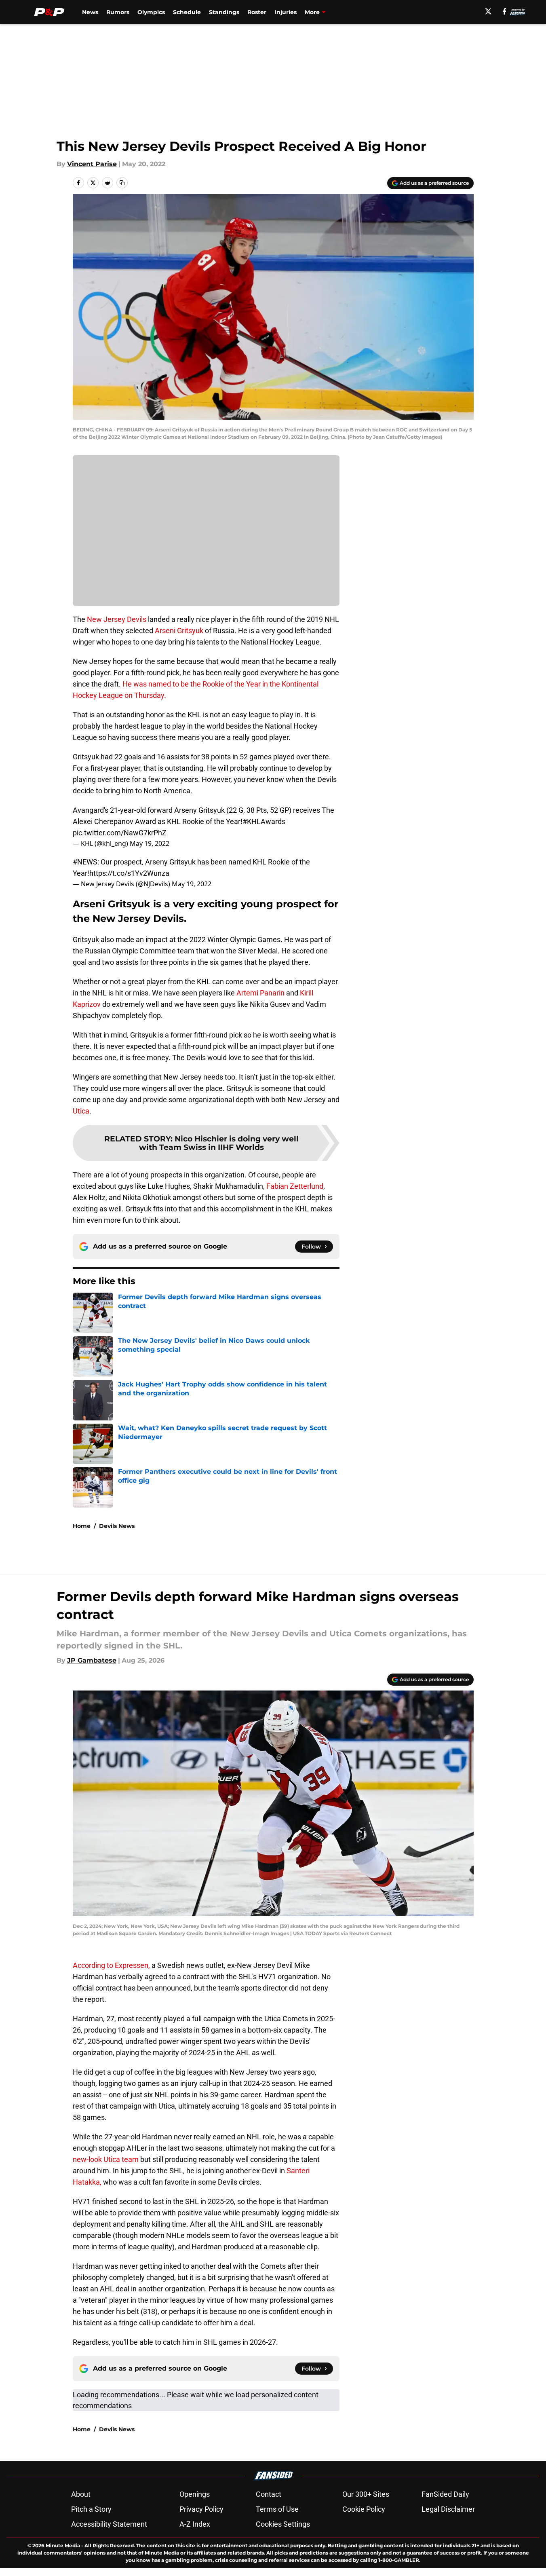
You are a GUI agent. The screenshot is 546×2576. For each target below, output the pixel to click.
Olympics (151, 12)
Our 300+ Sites (366, 2494)
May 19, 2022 (150, 843)
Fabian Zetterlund (295, 1186)
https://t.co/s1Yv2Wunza (129, 873)
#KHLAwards (264, 821)
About (81, 2494)
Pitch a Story (91, 2509)
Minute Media (63, 2545)
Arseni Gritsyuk (179, 631)
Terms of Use (277, 2509)
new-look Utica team (106, 2159)
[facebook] (505, 11)
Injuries (286, 12)
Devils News (117, 1526)
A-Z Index (195, 2524)
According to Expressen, (111, 1965)
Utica (81, 1111)
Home (82, 1526)
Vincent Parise (92, 164)
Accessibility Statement (109, 2524)
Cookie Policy (364, 2509)
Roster (257, 12)
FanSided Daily (445, 2494)
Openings (195, 2494)
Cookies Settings (283, 2524)
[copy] (122, 183)
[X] (488, 11)
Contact (269, 2494)
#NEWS (85, 862)
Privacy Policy (201, 2509)
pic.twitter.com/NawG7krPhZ (120, 833)
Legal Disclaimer (448, 2509)
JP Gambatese (92, 1660)
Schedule (187, 12)
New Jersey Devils (117, 619)
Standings (224, 12)
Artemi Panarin (260, 993)
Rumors (118, 12)
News (90, 12)
